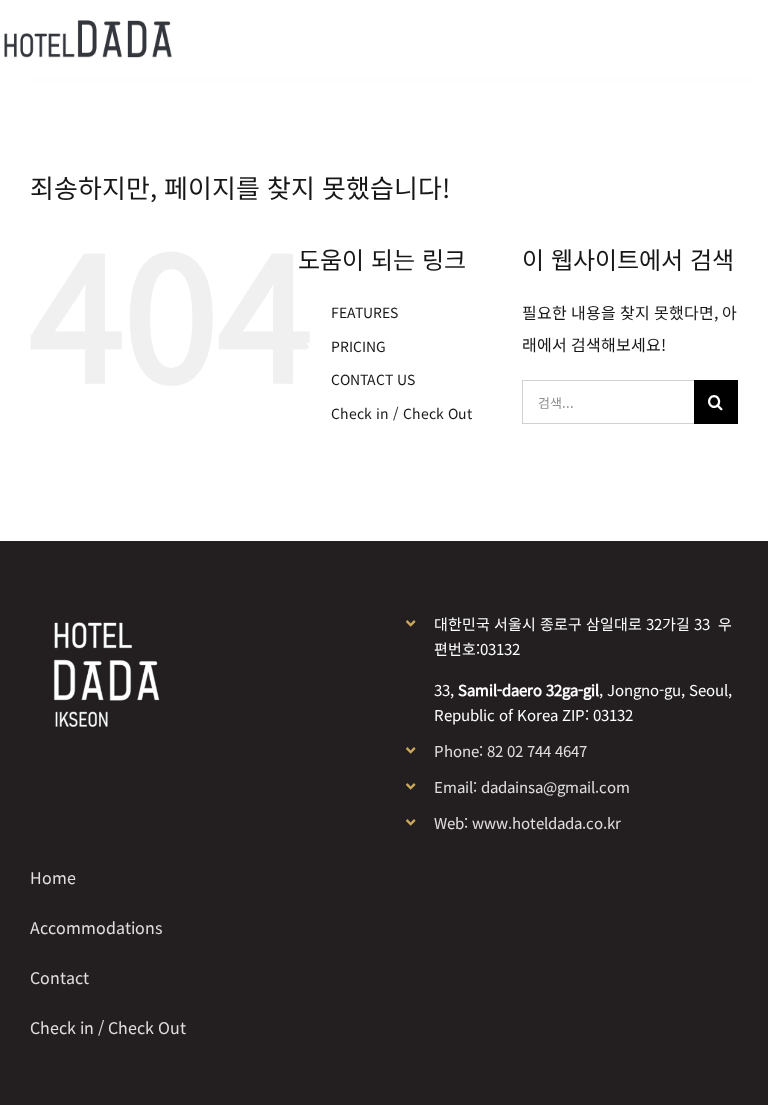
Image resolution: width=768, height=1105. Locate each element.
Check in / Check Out (401, 413)
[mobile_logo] (87, 28)
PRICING (358, 346)
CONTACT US (373, 379)
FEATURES (364, 312)
